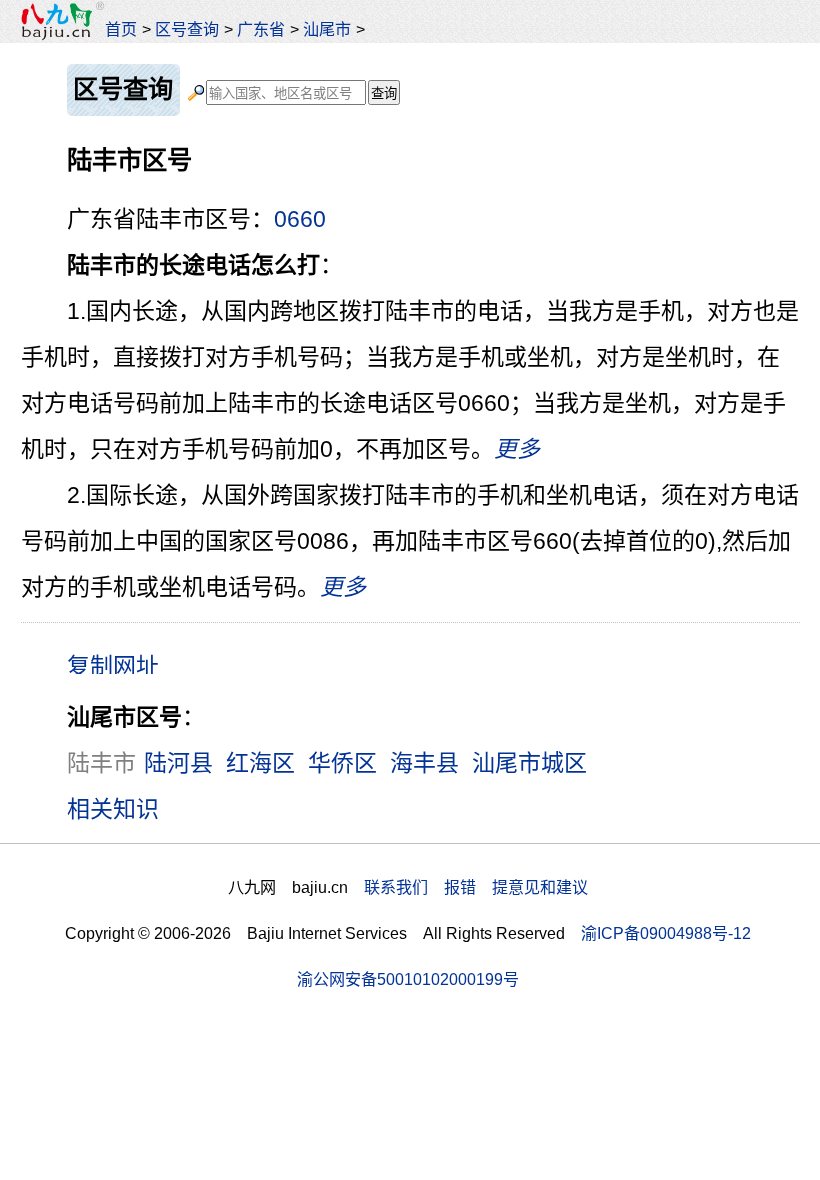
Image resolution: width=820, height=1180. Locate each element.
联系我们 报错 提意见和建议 (476, 887)
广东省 (261, 29)
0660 (300, 219)
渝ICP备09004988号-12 (666, 933)
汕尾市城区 (529, 763)
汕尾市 (327, 29)
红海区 (260, 763)
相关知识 (113, 809)
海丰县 (424, 763)
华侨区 (342, 763)
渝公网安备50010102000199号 (408, 979)
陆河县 (178, 763)
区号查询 (187, 29)
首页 (121, 29)
